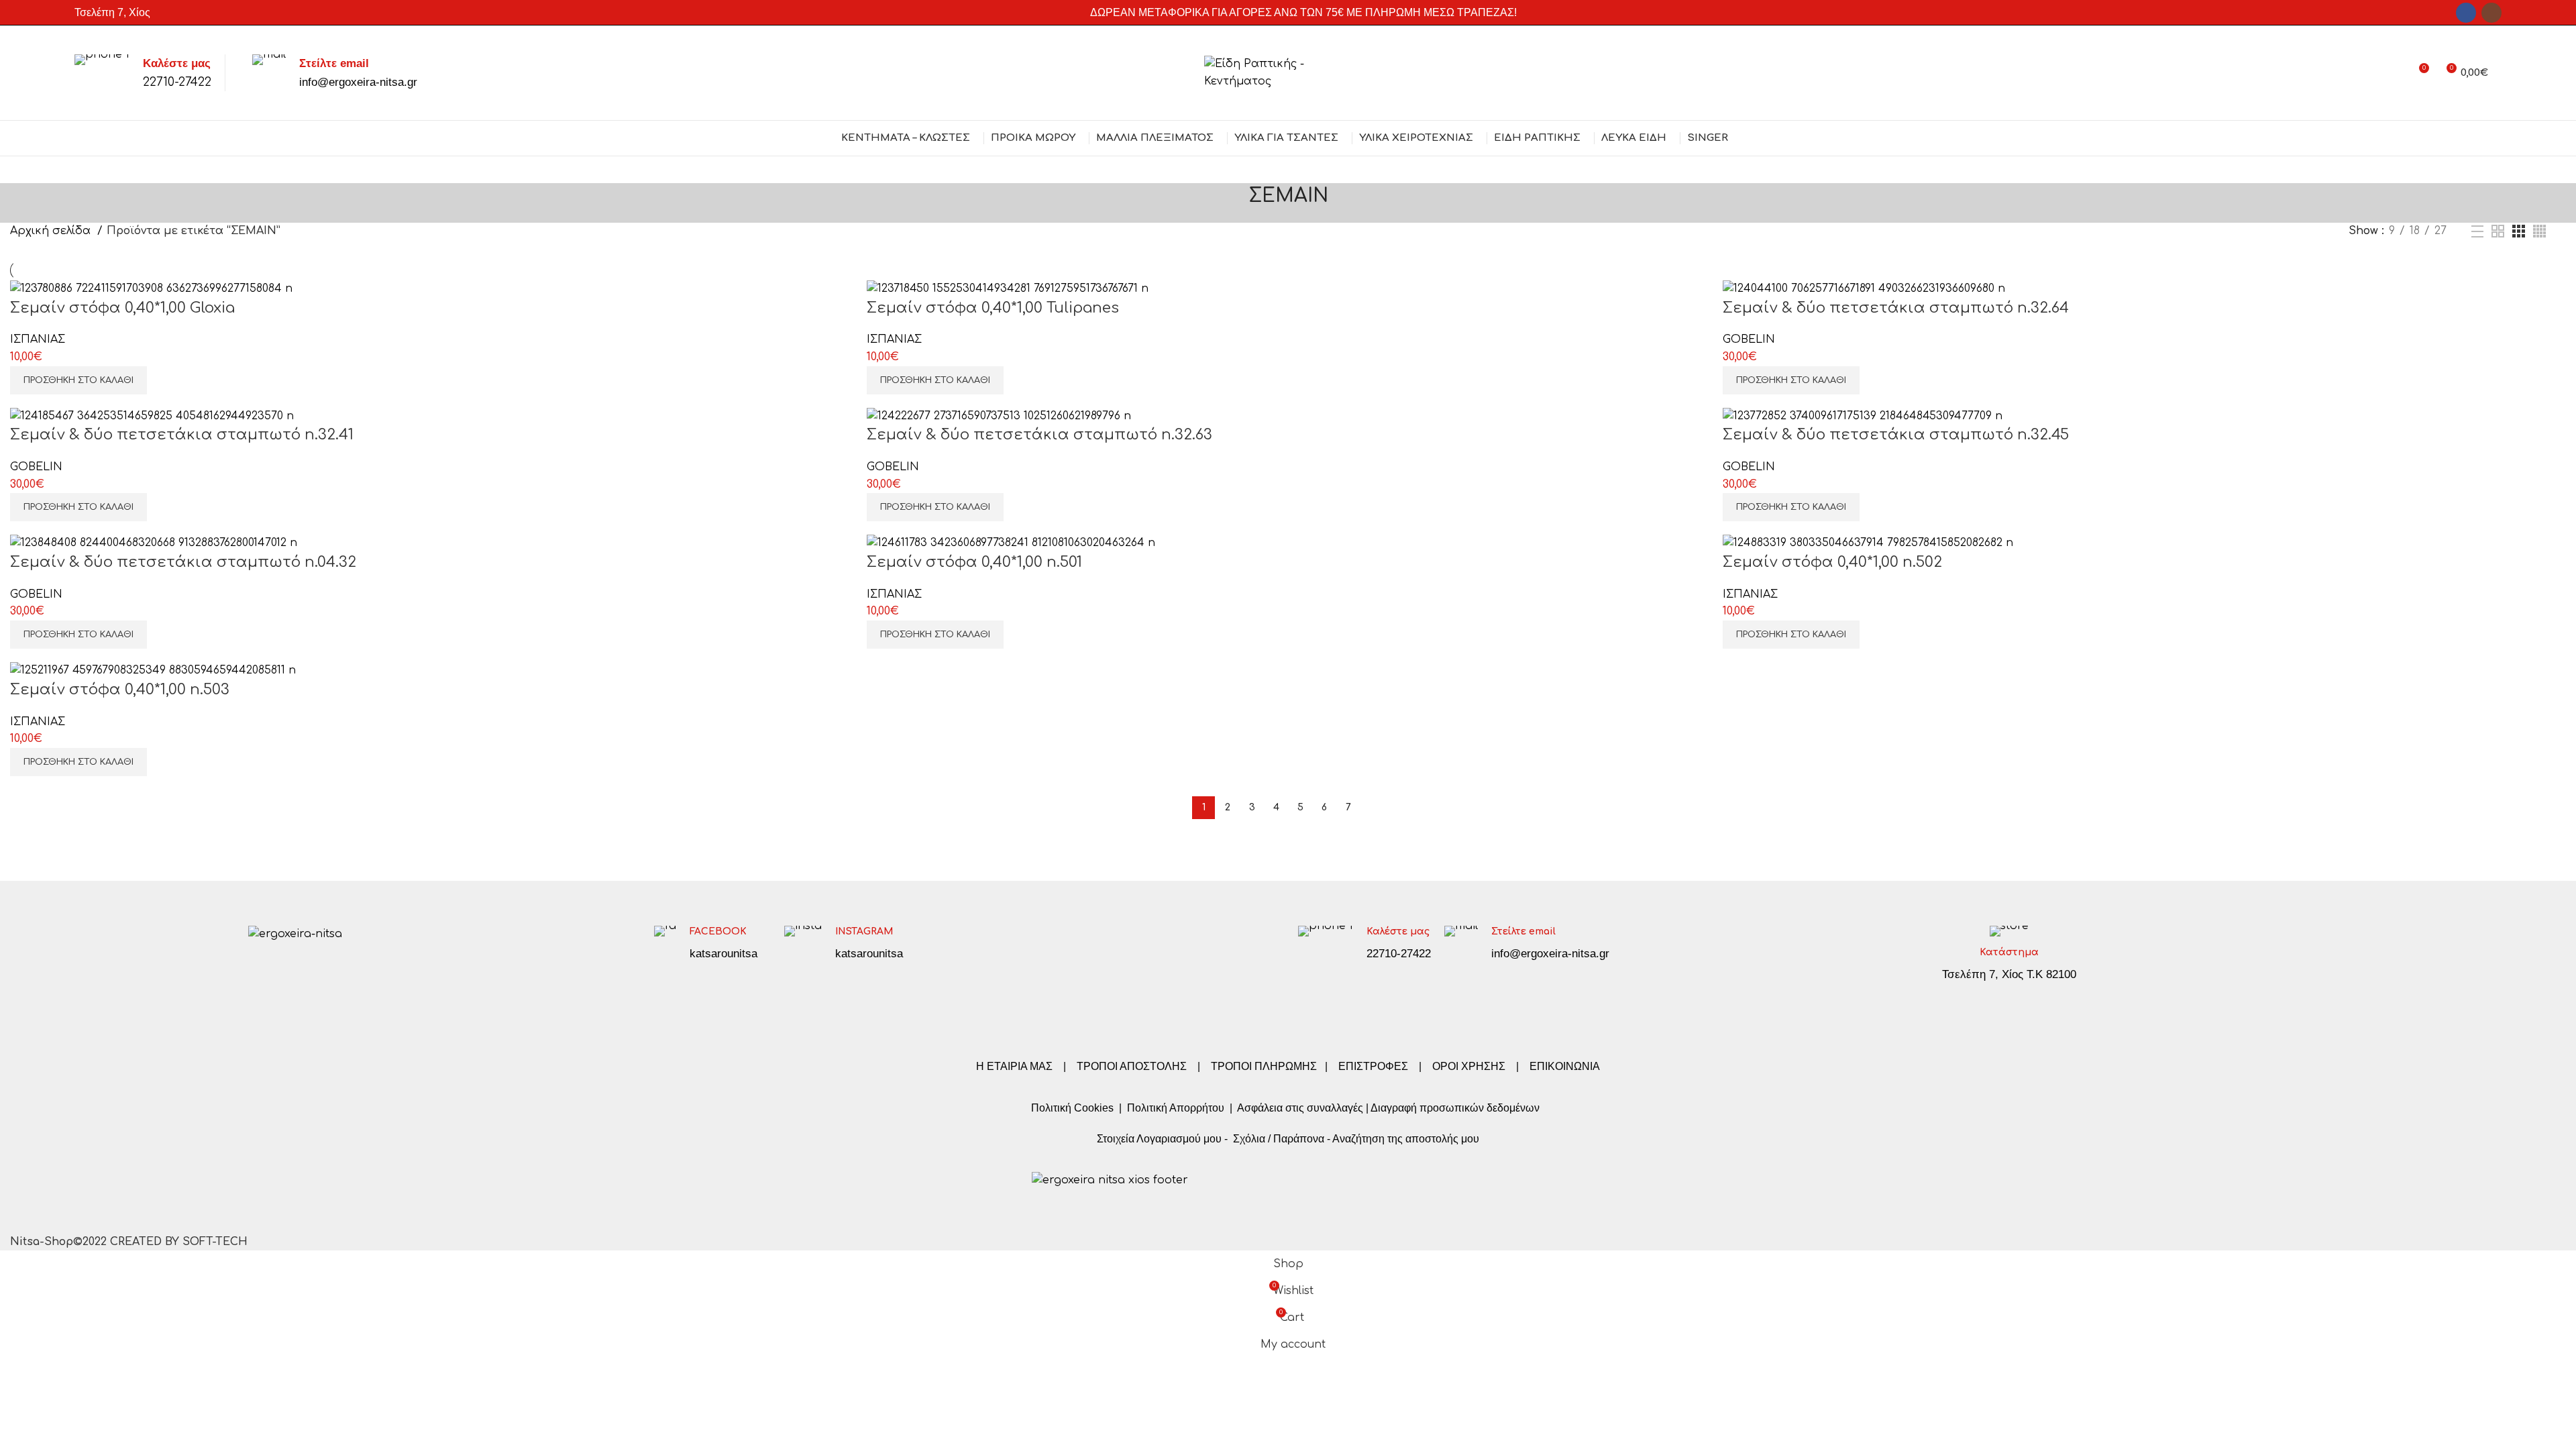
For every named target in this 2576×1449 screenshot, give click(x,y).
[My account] (2394, 73)
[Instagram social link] (2491, 13)
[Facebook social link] (2466, 13)
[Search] (2502, 73)
